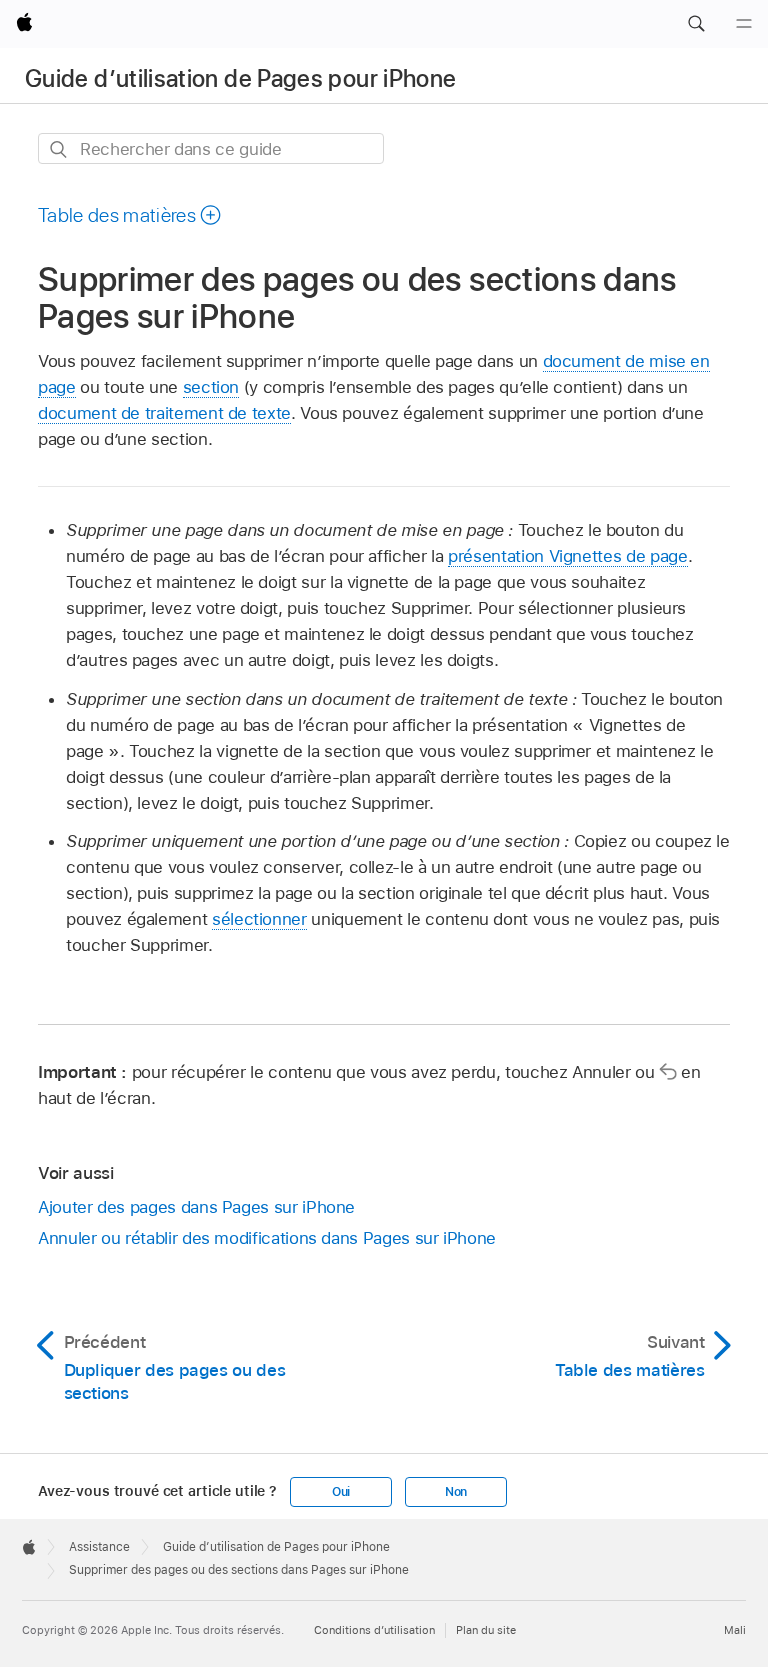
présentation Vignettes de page (567, 556)
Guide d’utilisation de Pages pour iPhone (240, 78)
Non (456, 1492)
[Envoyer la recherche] (59, 149)
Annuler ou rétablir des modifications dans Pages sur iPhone (267, 1238)
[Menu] (744, 24)
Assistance (99, 1547)
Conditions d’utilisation (374, 1630)
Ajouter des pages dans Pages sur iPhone (196, 1207)
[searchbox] (211, 148)
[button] (696, 24)
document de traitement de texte (164, 413)
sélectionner (259, 919)
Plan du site (486, 1630)
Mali (735, 1630)
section (211, 387)
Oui (341, 1492)
